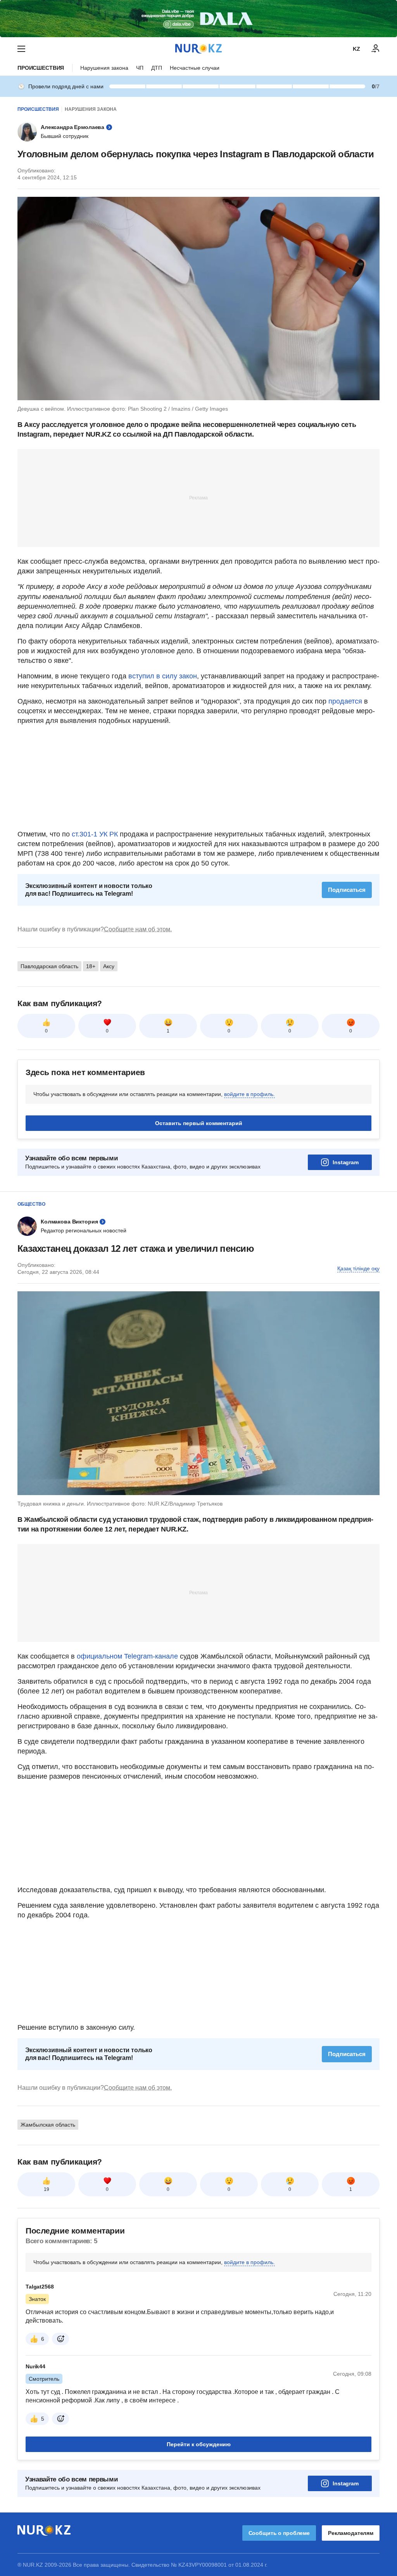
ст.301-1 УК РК (95, 834)
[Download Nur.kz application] (198, 19)
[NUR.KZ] (198, 49)
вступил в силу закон (162, 676)
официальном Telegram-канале (127, 1656)
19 (47, 2189)
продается (345, 701)
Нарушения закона (104, 68)
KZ (356, 49)
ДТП (157, 68)
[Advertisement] (198, 497)
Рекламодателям (351, 2533)
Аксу (109, 966)
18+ (91, 966)
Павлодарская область (49, 966)
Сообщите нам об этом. (138, 929)
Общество (31, 1204)
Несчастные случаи (195, 68)
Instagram (346, 1162)
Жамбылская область (48, 2125)
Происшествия (41, 68)
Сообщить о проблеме (279, 2533)
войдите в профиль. (249, 1094)
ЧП (140, 68)
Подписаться (347, 890)
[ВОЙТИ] (376, 49)
